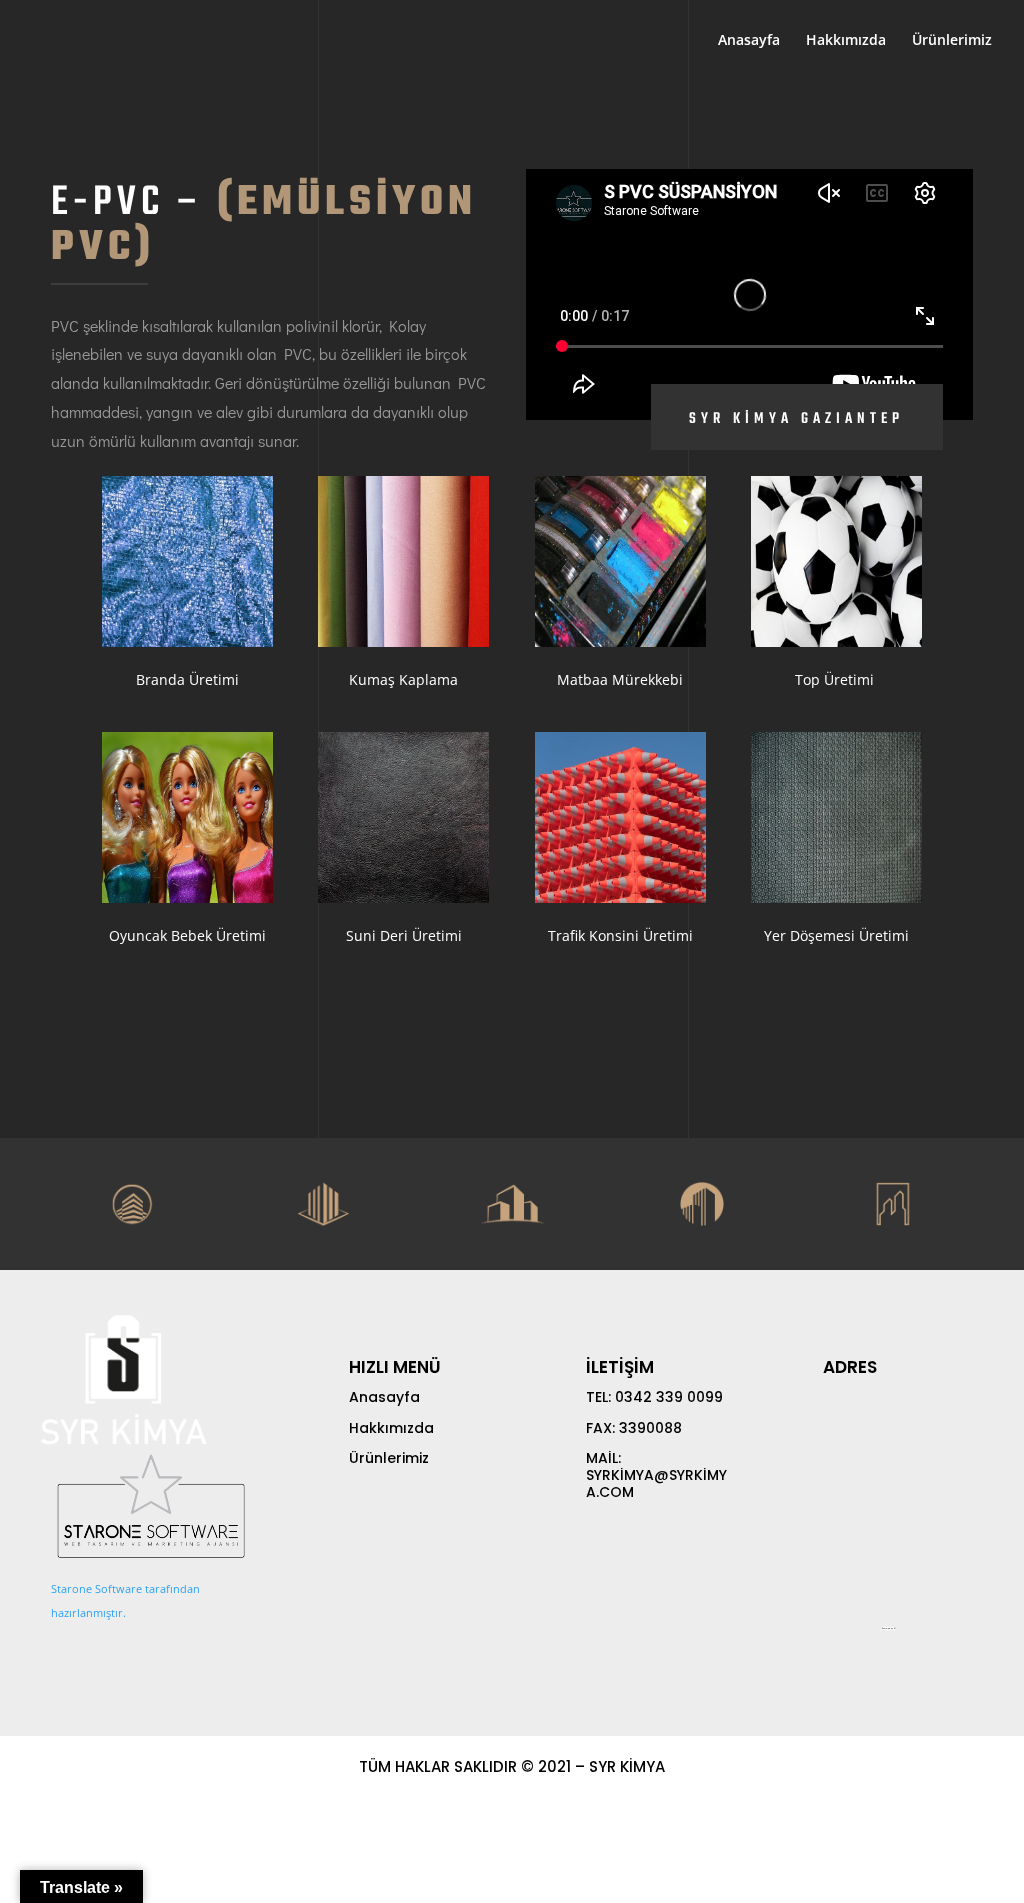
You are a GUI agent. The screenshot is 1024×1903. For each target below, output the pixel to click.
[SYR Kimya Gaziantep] (187, 561)
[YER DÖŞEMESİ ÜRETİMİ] (836, 817)
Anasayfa (749, 41)
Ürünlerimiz (952, 41)
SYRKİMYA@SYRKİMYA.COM (656, 1483)
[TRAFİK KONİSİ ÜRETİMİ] (620, 817)
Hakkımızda (846, 41)
